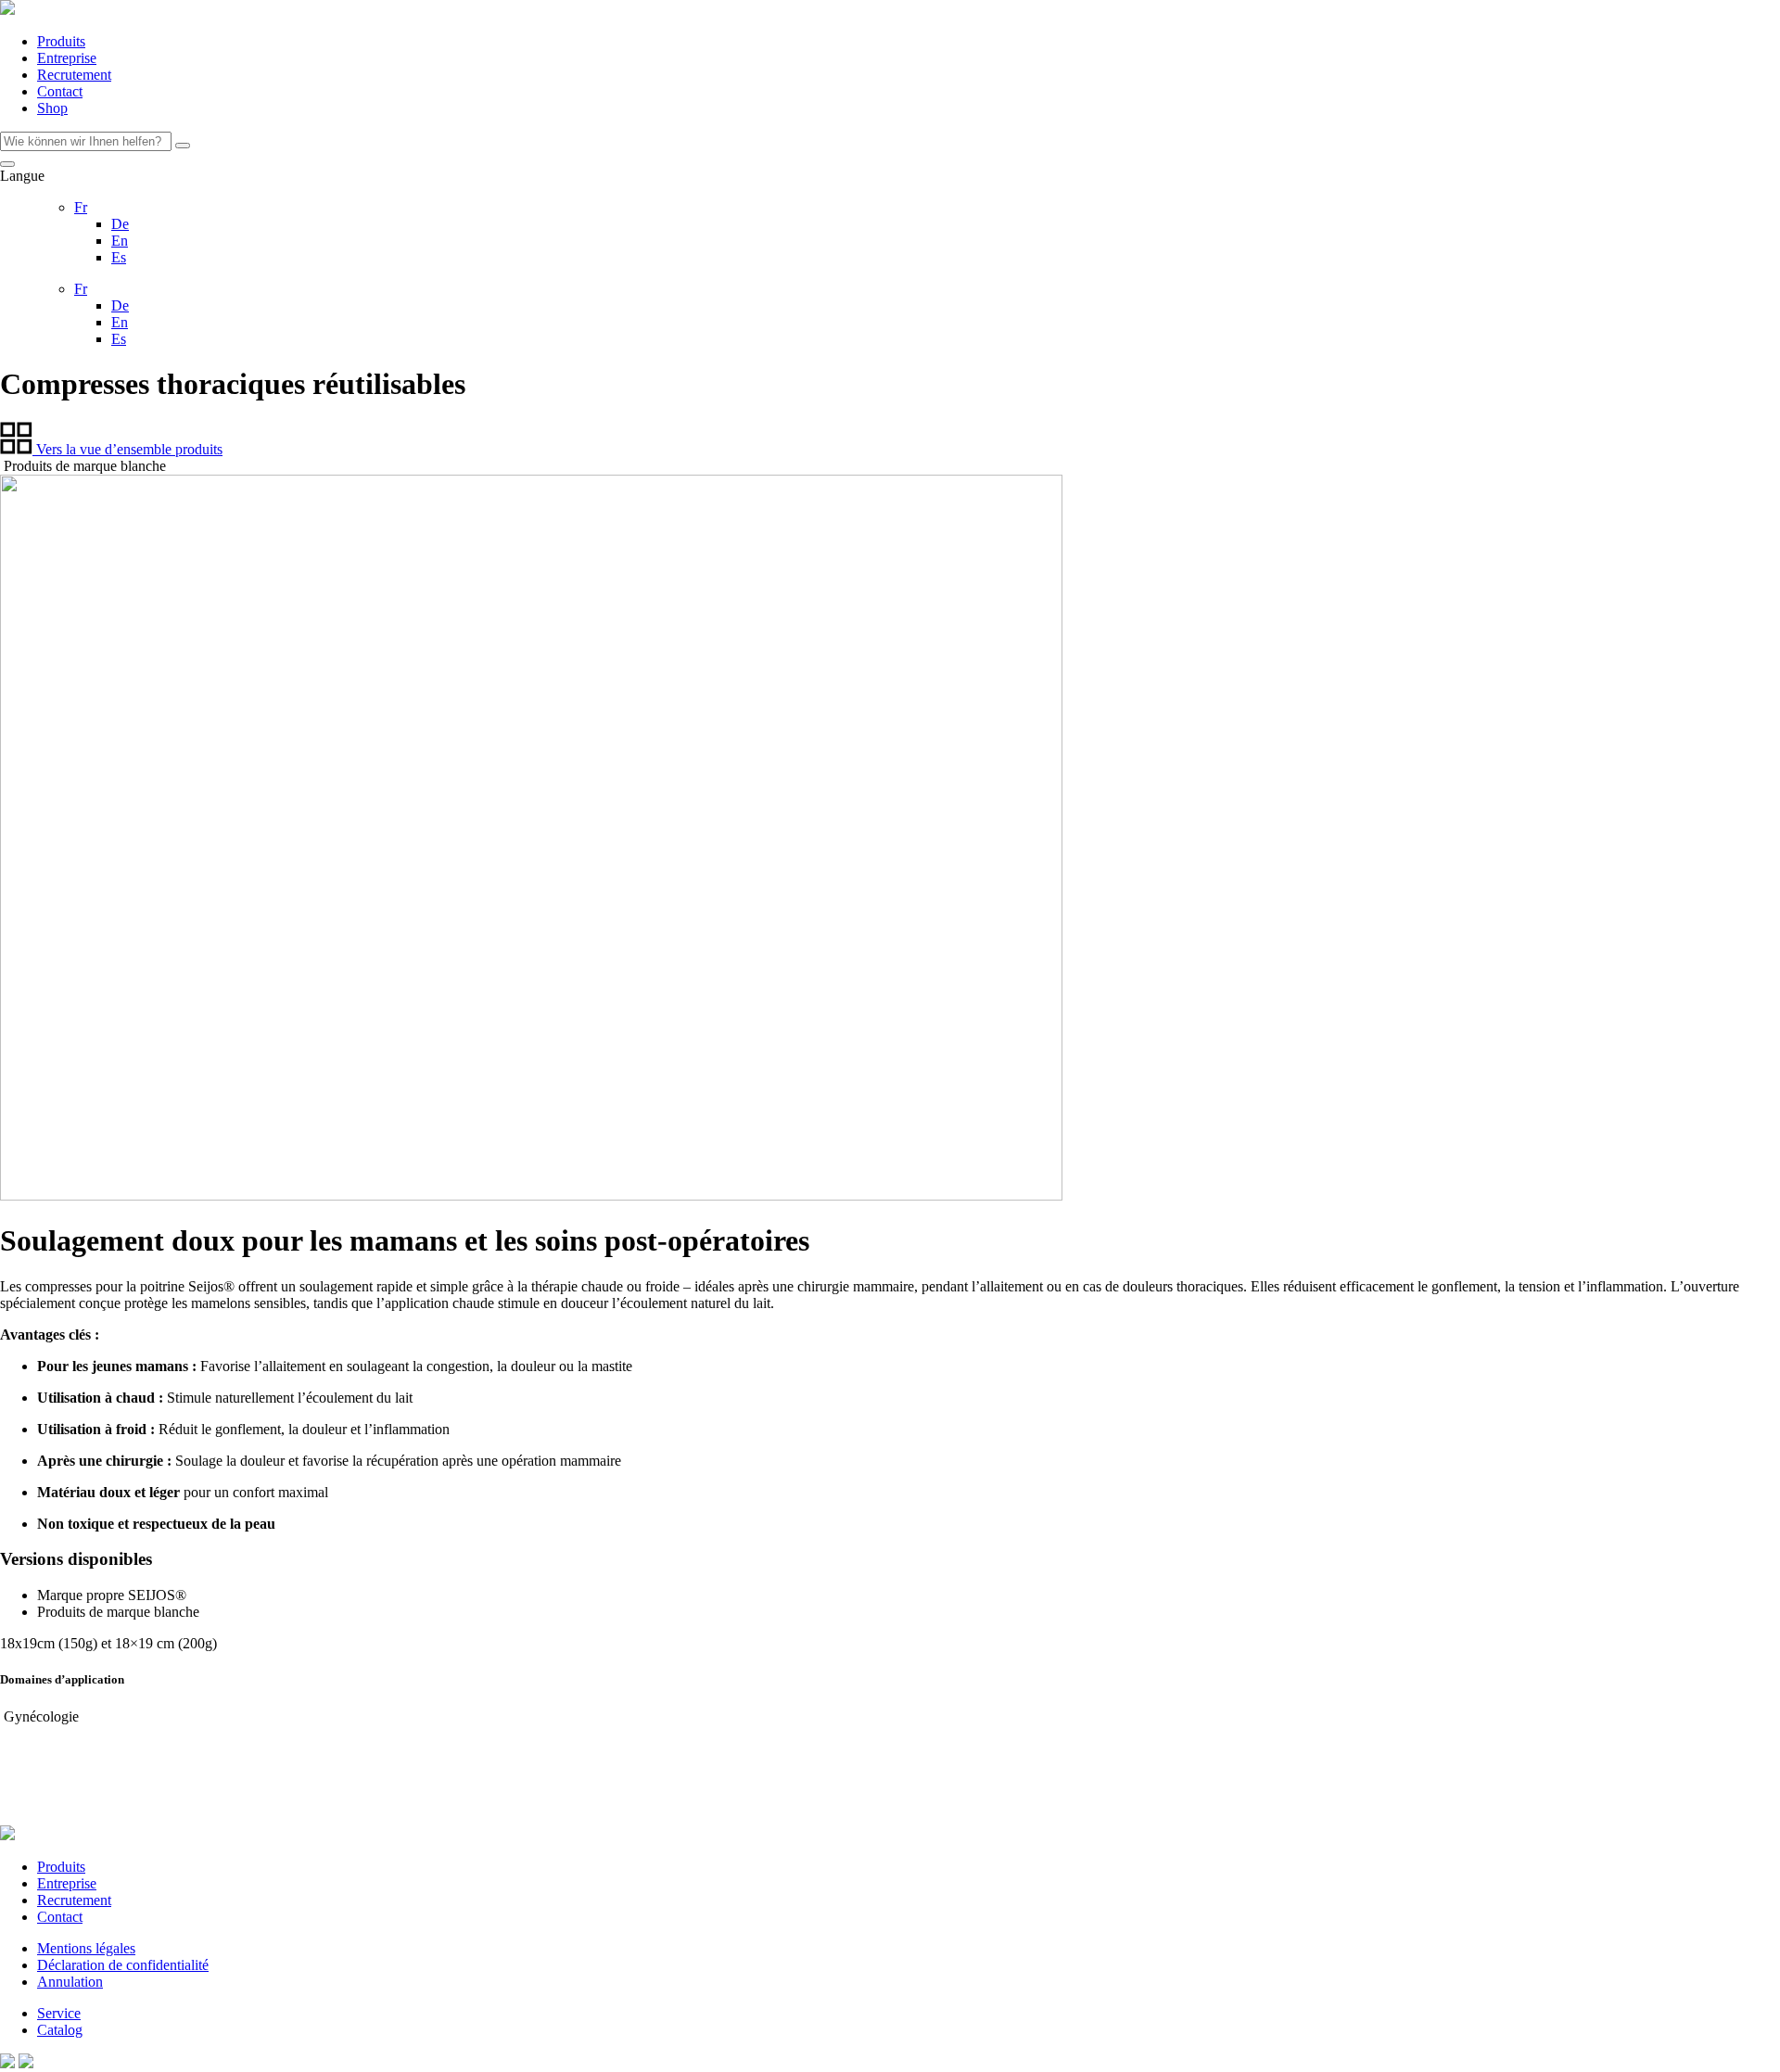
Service (59, 2013)
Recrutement (74, 75)
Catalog (60, 2030)
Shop (52, 108)
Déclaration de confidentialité (123, 1965)
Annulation (70, 1982)
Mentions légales (86, 1948)
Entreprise (67, 58)
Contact (60, 91)
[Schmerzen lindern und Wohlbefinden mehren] (7, 10)
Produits (61, 41)
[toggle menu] (7, 164)
